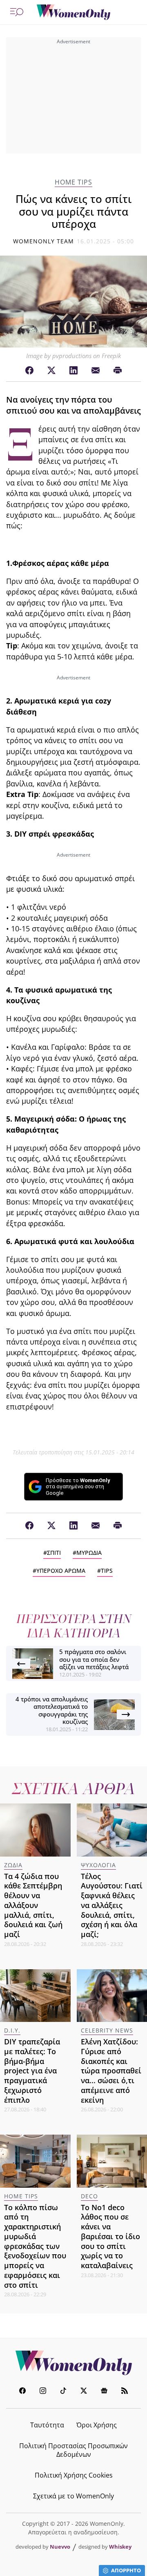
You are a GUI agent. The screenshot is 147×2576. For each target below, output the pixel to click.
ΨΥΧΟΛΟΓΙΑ (98, 1865)
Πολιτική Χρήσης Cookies (74, 2475)
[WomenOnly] (73, 12)
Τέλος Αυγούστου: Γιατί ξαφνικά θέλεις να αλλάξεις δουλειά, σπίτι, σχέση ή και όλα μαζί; (112, 1905)
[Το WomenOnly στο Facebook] (22, 2392)
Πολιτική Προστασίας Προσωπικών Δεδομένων (73, 2450)
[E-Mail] (96, 371)
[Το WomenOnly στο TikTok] (63, 2392)
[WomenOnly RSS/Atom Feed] (125, 2392)
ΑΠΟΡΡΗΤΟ (126, 2570)
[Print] (118, 371)
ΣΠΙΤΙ (54, 1553)
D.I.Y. (12, 2030)
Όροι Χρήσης (97, 2425)
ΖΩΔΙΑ (13, 1865)
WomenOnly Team (44, 241)
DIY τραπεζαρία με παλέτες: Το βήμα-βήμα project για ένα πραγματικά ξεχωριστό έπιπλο (32, 2071)
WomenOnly (73, 2363)
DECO (89, 2196)
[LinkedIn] (73, 371)
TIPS (107, 1571)
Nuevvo (60, 2547)
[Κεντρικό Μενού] (17, 12)
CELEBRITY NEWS (107, 2030)
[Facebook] (29, 371)
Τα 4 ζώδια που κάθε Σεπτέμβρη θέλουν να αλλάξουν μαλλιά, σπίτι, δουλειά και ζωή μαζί (33, 1905)
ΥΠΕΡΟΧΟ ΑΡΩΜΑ (61, 1571)
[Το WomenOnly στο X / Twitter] (84, 2392)
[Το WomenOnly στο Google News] (104, 2392)
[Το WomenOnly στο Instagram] (43, 2392)
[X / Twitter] (51, 371)
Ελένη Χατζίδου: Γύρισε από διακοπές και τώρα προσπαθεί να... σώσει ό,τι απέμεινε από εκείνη (111, 2071)
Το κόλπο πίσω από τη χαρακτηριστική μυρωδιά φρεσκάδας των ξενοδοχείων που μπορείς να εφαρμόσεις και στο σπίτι (35, 2246)
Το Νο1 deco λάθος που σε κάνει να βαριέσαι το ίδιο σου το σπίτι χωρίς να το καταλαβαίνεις (110, 2236)
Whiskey (120, 2547)
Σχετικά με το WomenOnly (73, 2496)
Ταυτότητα (47, 2425)
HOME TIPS (73, 182)
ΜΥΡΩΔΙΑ (89, 1553)
